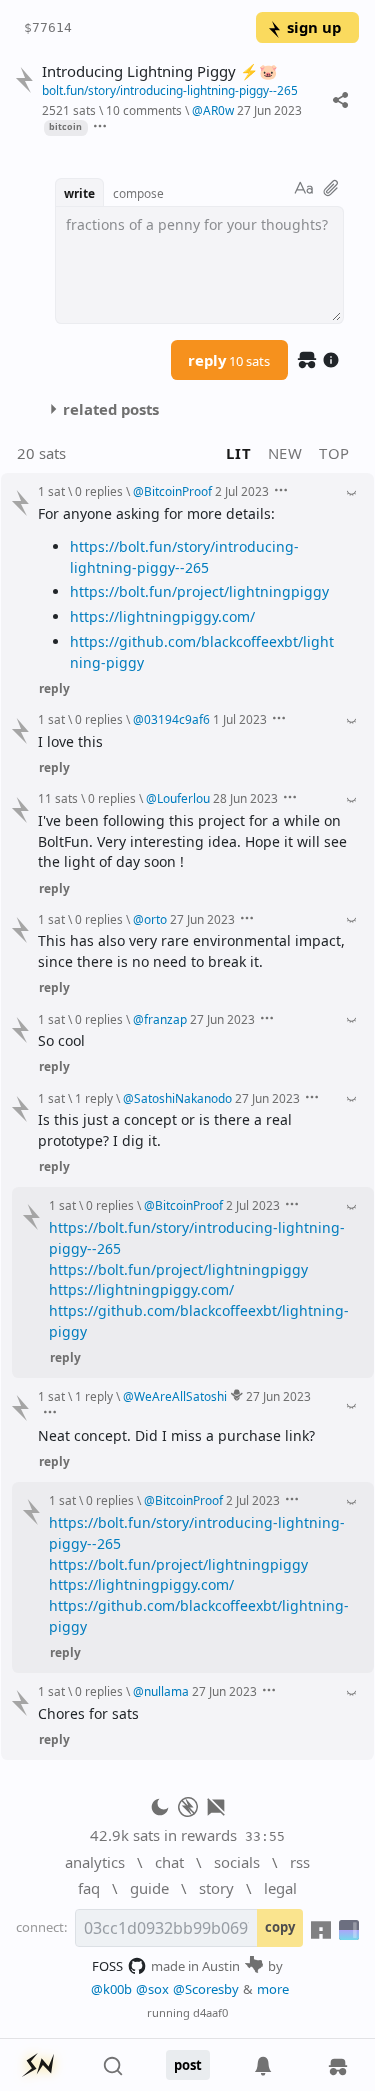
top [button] (334, 453)
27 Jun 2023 (269, 110)
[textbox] (199, 265)
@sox (152, 1989)
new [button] (285, 453)
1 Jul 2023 (240, 719)
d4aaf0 (210, 2012)
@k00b (111, 1989)
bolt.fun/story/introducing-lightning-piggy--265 (170, 90)
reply (229, 360)
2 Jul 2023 (242, 491)
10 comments (144, 110)
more (273, 1989)
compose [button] (138, 193)
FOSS (107, 1966)
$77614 (48, 27)
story (216, 1888)
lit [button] (238, 453)
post (188, 2065)
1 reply (94, 1098)
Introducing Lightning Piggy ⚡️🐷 (160, 71)
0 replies (99, 491)
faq (89, 1888)
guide (149, 1888)
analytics (95, 1862)
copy (280, 1927)
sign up (314, 27)
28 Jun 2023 (245, 798)
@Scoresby (206, 1989)
